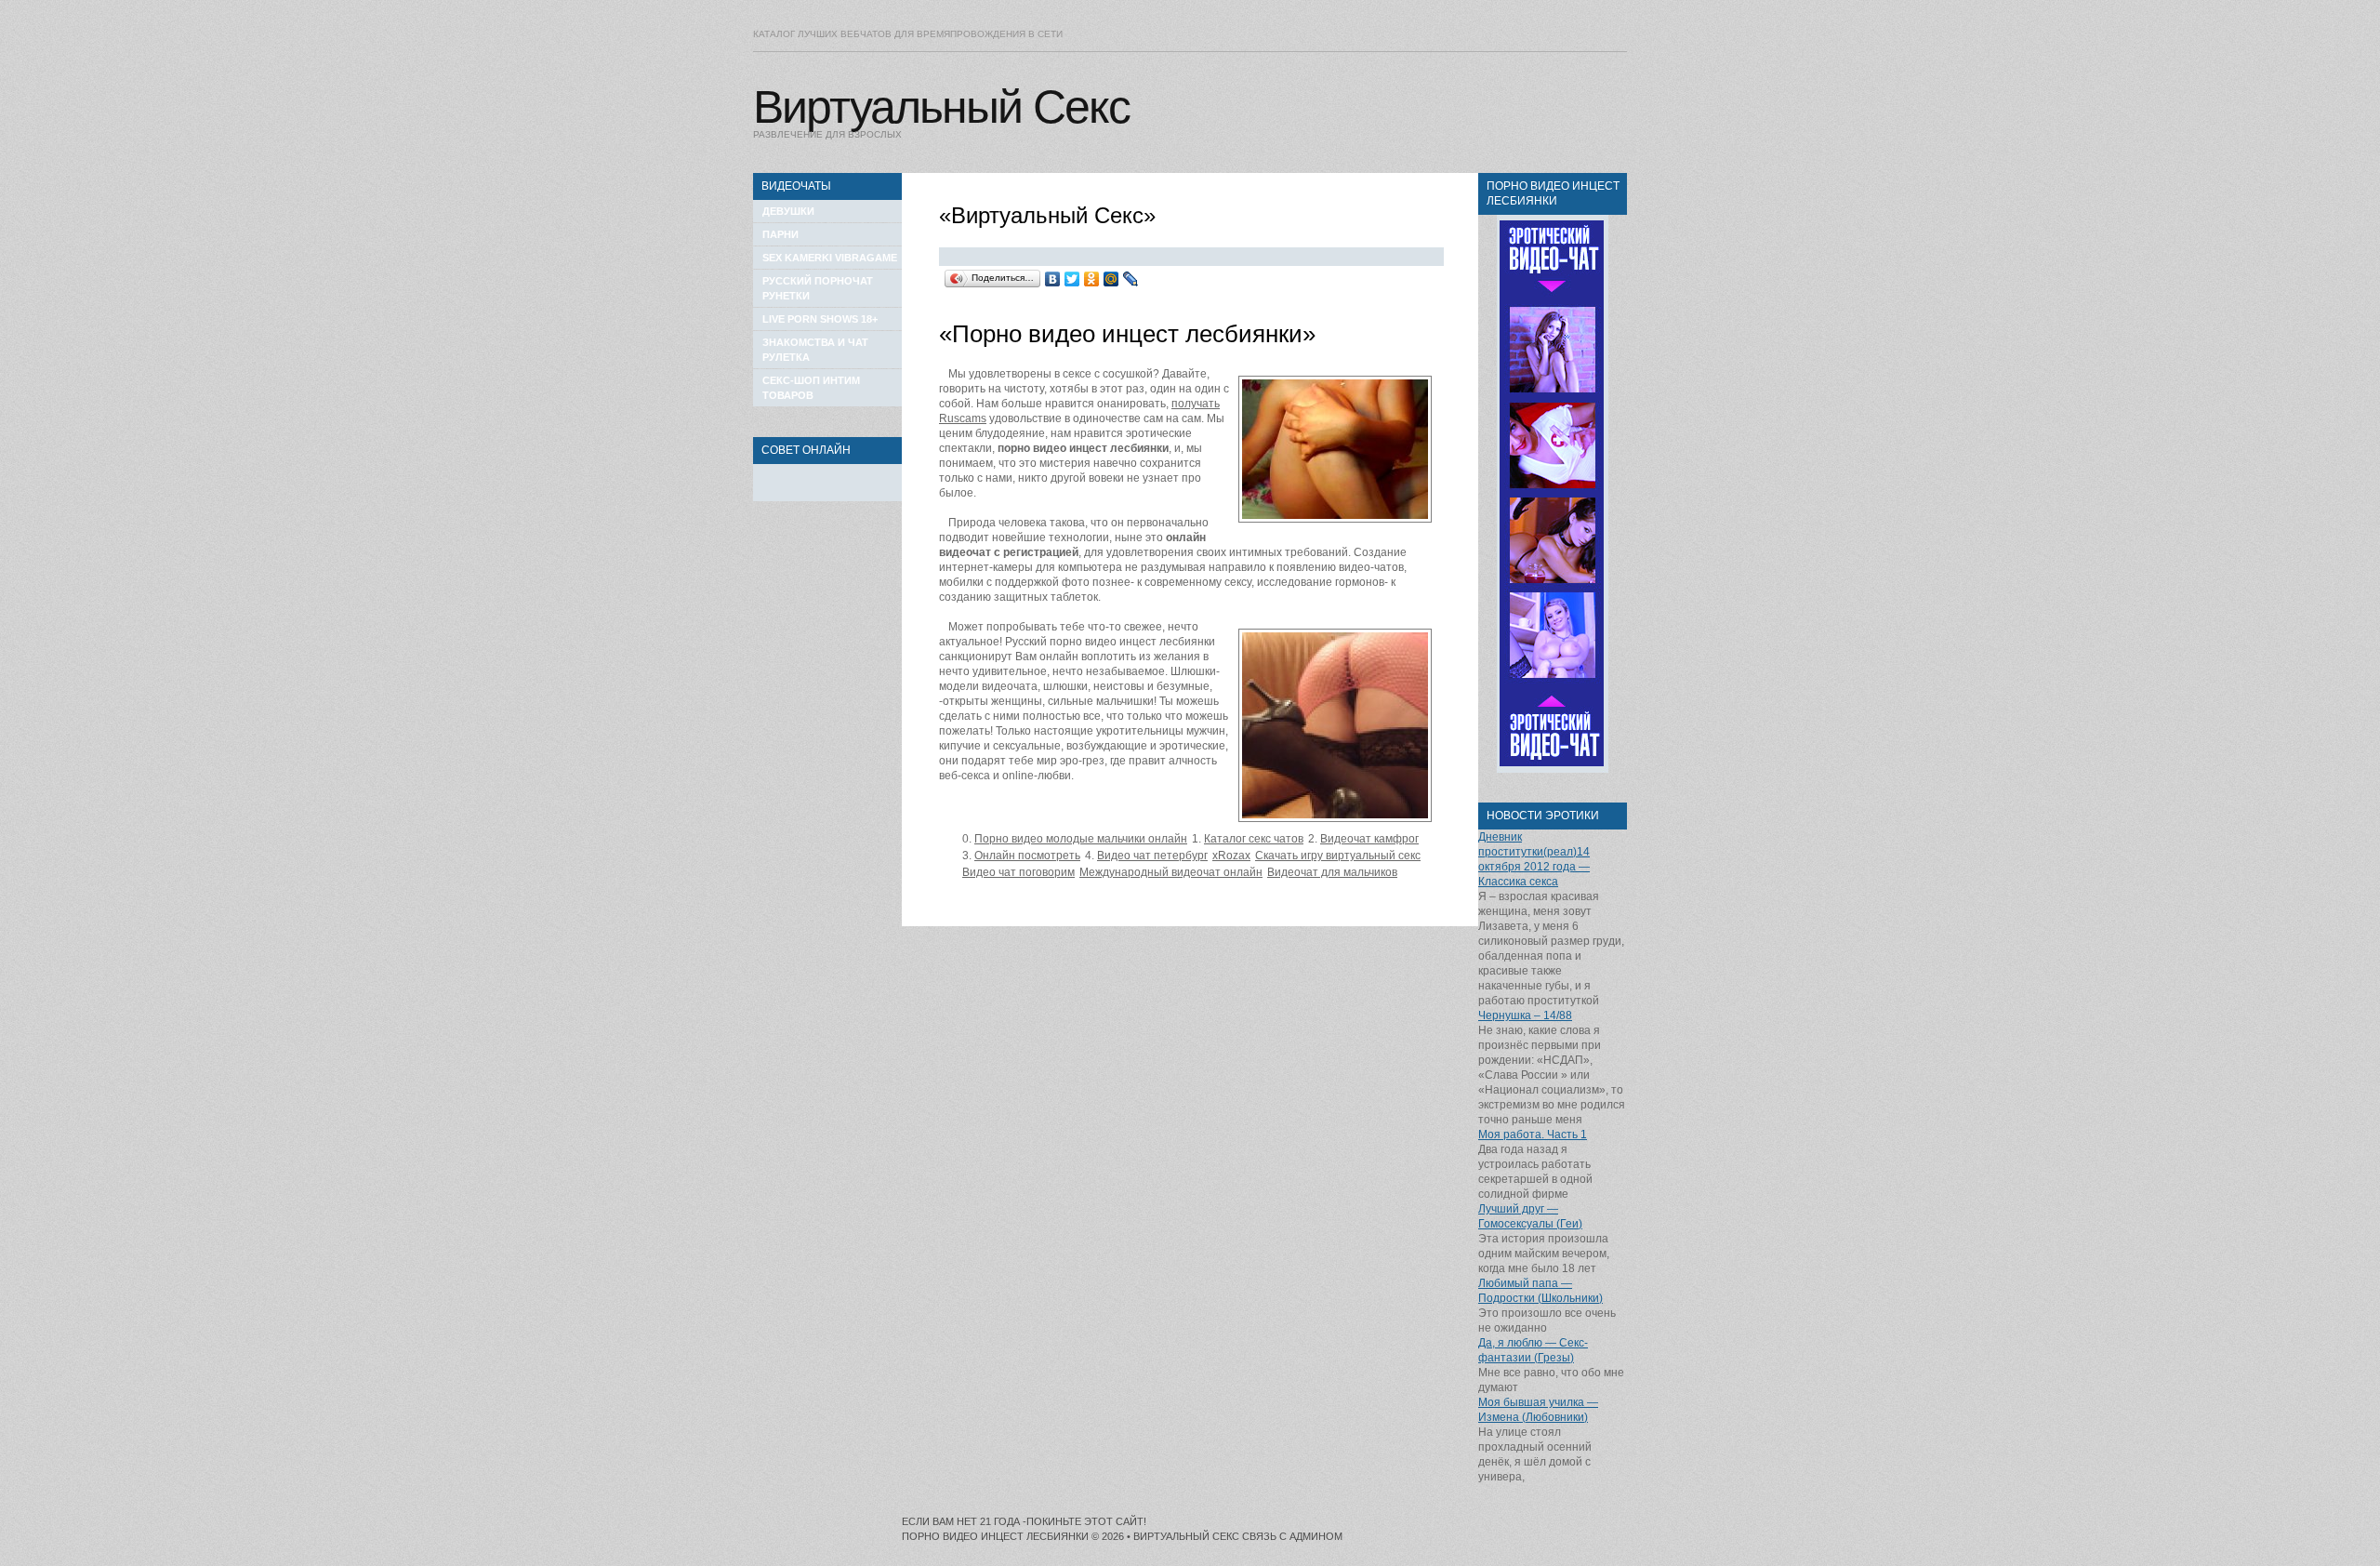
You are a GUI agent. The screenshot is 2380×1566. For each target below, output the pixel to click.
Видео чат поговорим (1018, 872)
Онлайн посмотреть (1027, 856)
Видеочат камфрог (1369, 839)
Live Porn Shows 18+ (820, 319)
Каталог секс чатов (1254, 839)
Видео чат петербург (1152, 856)
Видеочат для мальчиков (1332, 872)
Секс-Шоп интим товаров (811, 388)
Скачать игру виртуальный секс (1338, 856)
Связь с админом (1292, 1536)
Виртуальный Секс (941, 107)
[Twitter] (1072, 279)
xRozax (1231, 856)
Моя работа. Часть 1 (1533, 1135)
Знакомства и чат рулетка (815, 350)
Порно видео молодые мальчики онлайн (1081, 839)
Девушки (788, 211)
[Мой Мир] (1111, 279)
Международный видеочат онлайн (1171, 872)
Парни (780, 234)
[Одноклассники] (1092, 279)
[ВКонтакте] (1053, 279)
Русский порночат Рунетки (818, 288)
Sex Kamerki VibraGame (830, 258)
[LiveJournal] (1131, 279)
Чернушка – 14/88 (1525, 1015)
